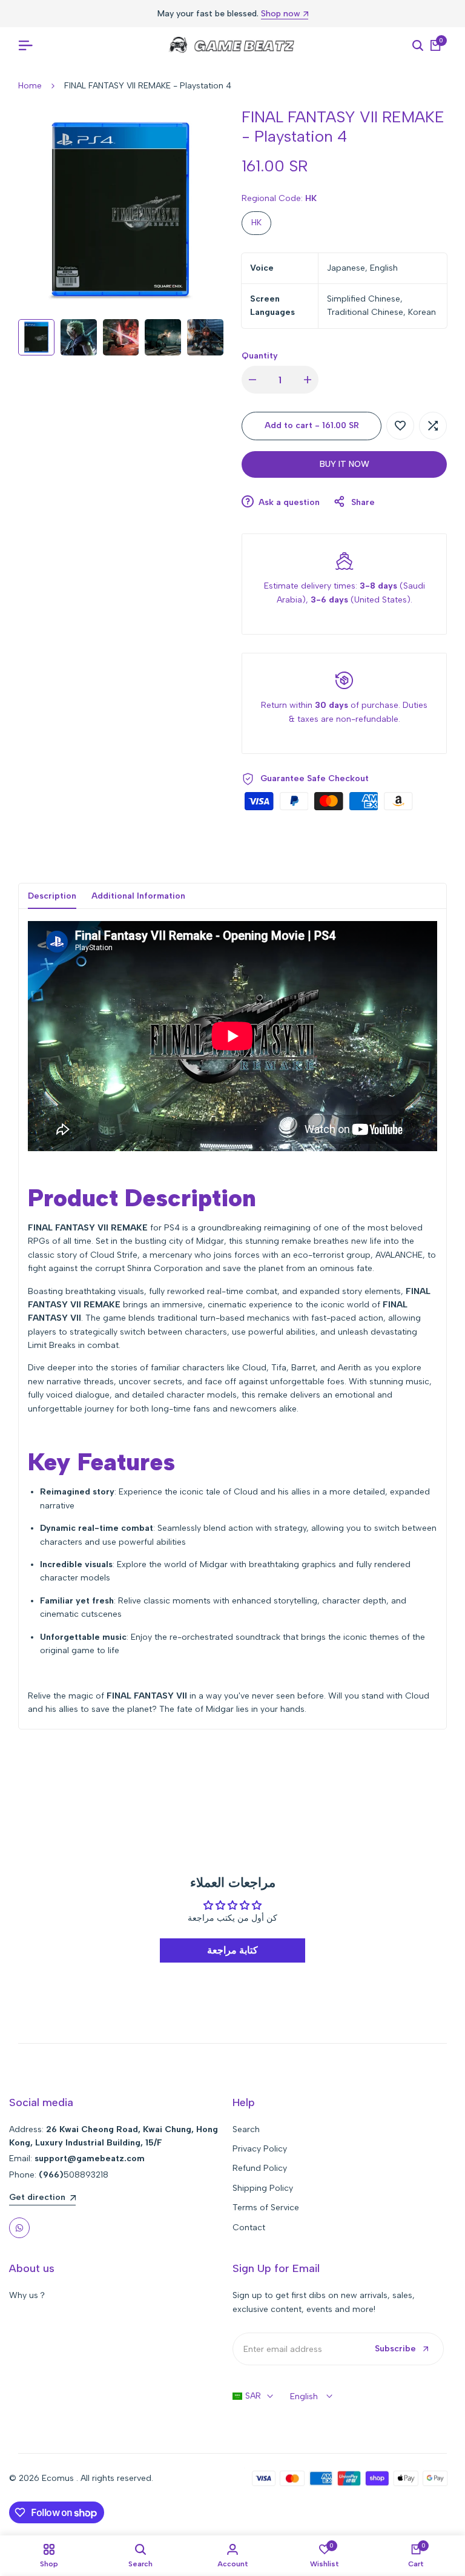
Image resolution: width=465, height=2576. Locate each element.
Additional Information (138, 896)
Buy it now (345, 464)
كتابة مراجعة (232, 1950)
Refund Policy (260, 2168)
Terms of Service (266, 2208)
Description (52, 896)
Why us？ (28, 2295)
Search (246, 2129)
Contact (249, 2228)
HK (256, 223)
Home (30, 86)
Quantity (260, 356)
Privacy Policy (260, 2149)
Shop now (281, 14)
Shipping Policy (263, 2188)
